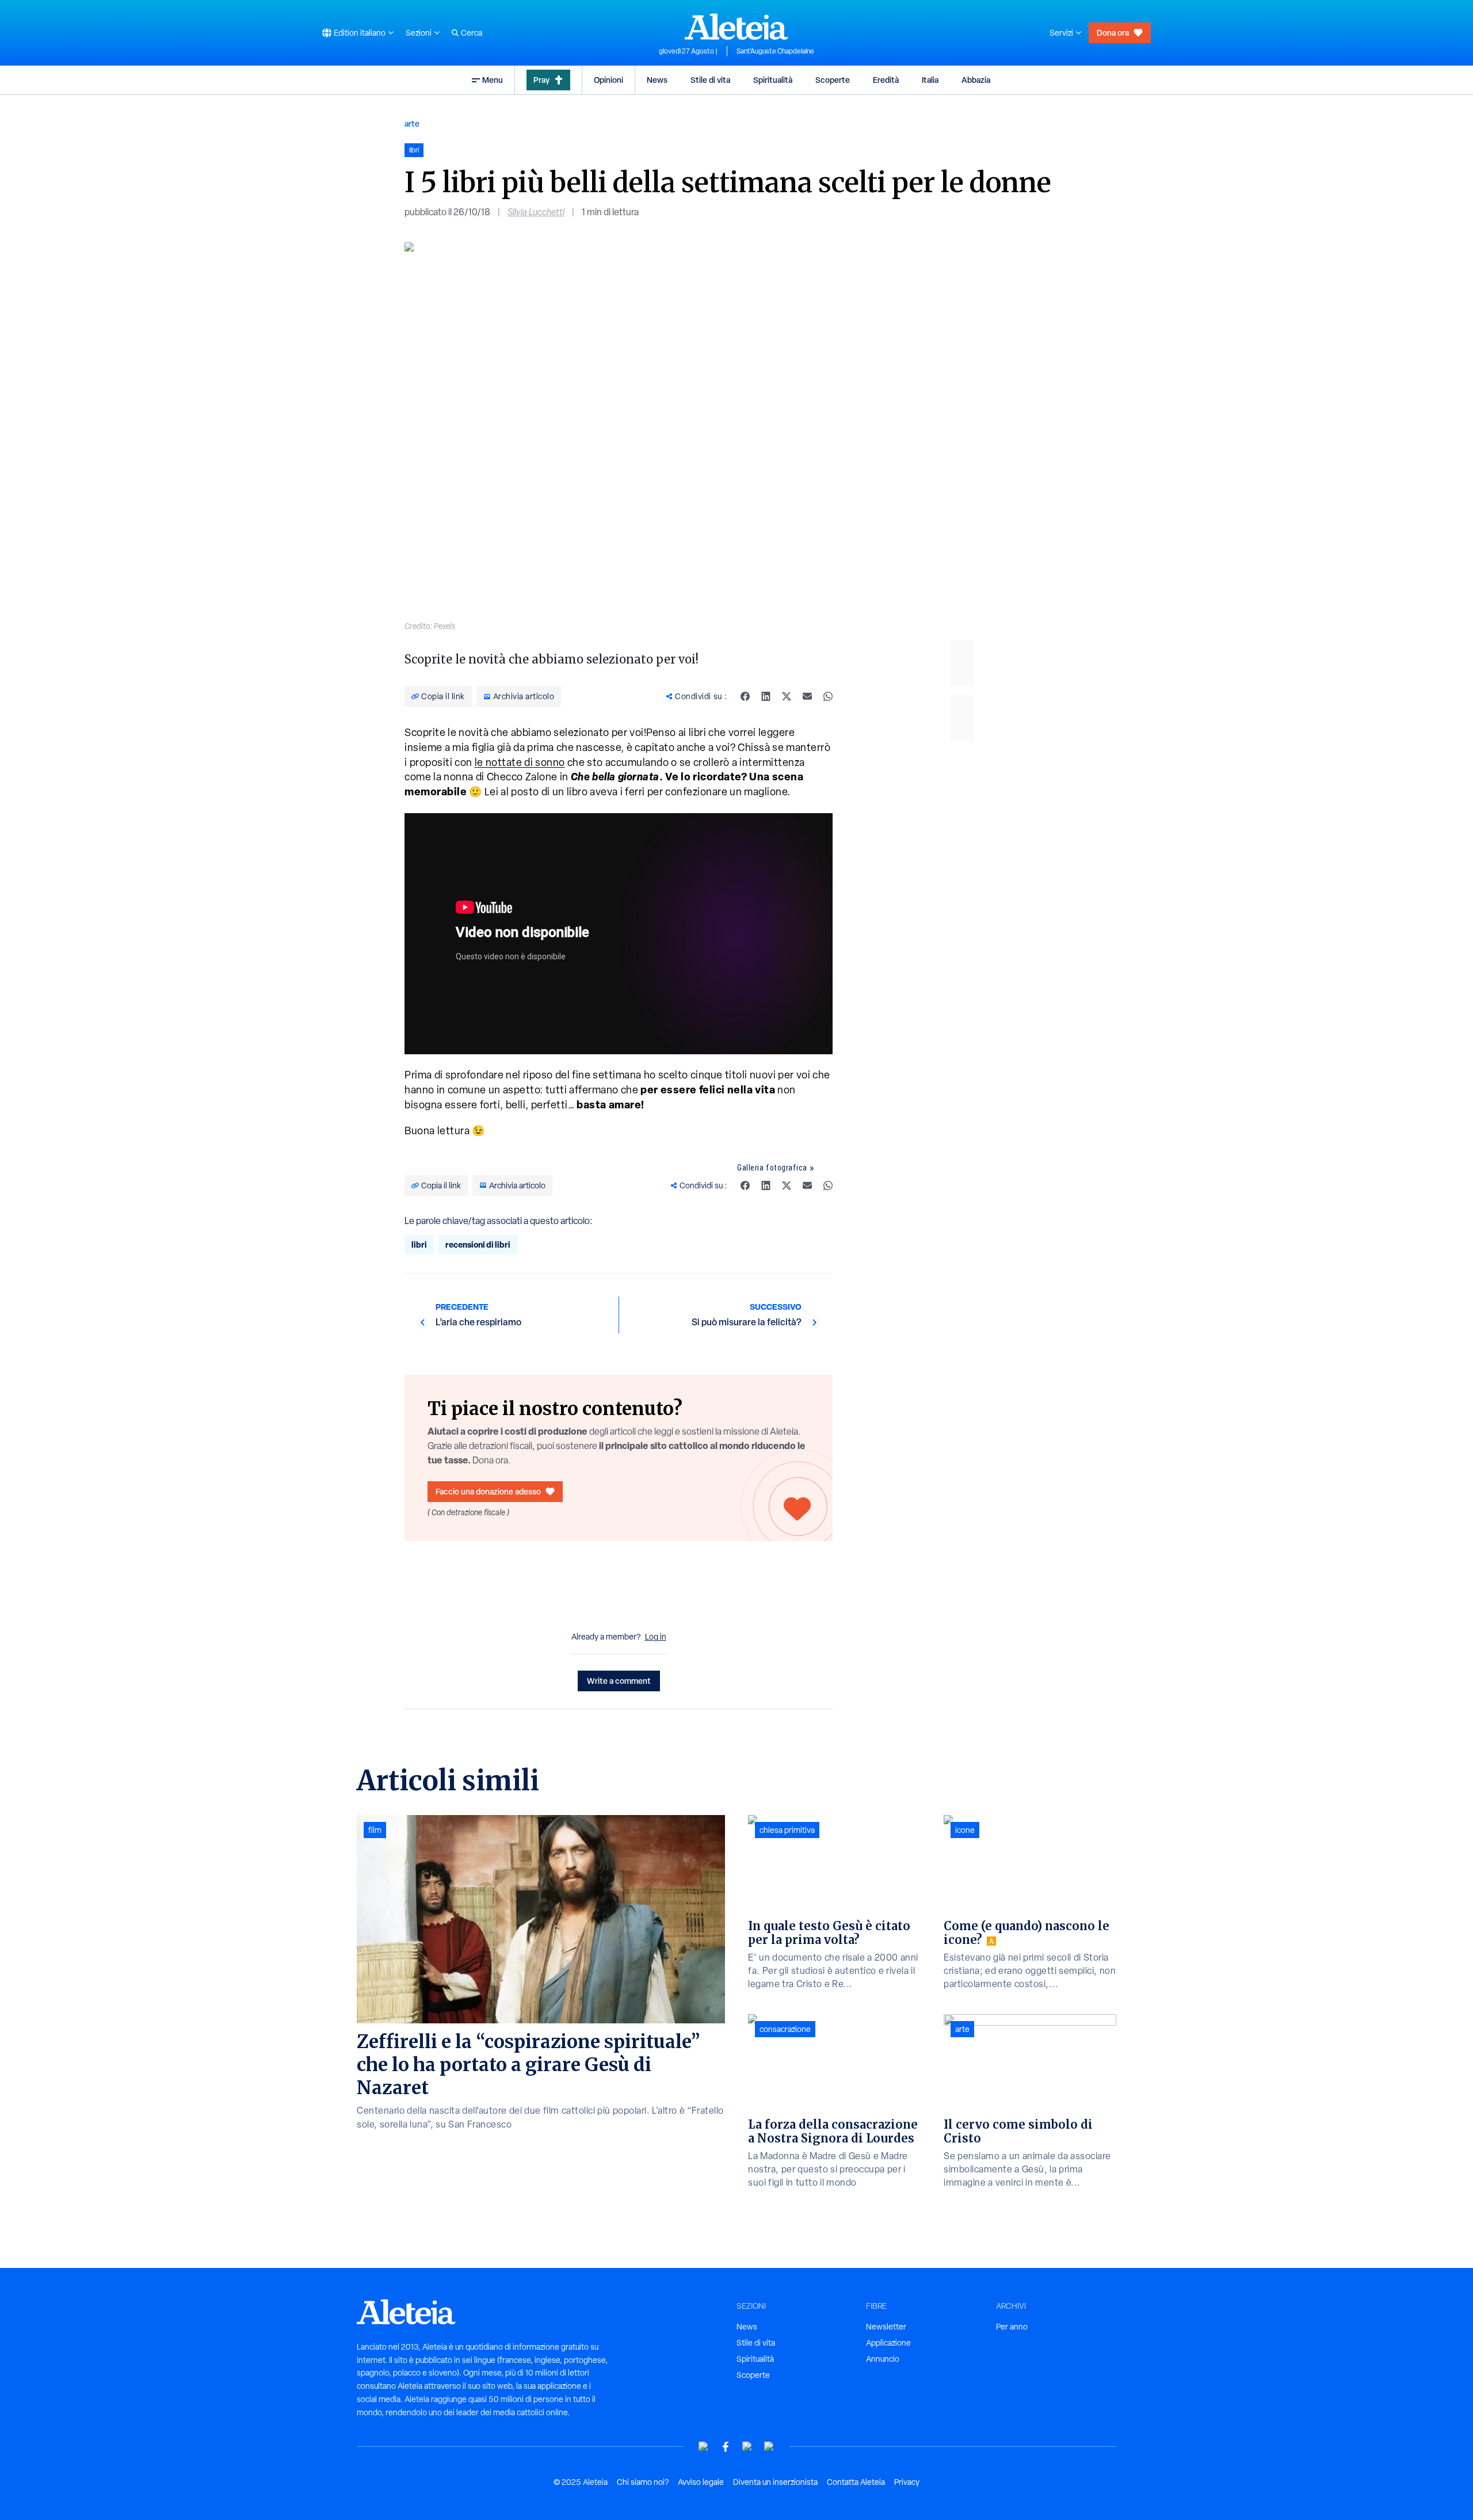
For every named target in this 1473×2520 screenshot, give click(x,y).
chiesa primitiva (787, 1830)
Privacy (907, 2482)
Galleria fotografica (772, 1168)
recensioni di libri (478, 1244)
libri (419, 1244)
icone (965, 1830)
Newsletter (886, 2327)
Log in (656, 1637)
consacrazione (785, 2029)
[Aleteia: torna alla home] (736, 26)
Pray (541, 80)
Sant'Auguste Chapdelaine (775, 51)
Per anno (1012, 2327)
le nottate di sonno (520, 762)
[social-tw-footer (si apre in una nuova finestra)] (747, 2447)
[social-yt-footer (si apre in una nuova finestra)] (704, 2447)
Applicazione (888, 2343)
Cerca (472, 33)
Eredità (886, 80)
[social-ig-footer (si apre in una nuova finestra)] (769, 2447)
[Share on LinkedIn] (766, 696)
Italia (930, 80)
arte (412, 123)
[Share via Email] (807, 696)
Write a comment (619, 1681)
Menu (493, 80)
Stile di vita (710, 80)
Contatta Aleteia (856, 2482)
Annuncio (883, 2359)
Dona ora (1113, 33)
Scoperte (833, 80)
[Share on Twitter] (787, 696)
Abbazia (976, 80)
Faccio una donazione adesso (488, 1491)
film (375, 1830)
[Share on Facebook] (745, 696)
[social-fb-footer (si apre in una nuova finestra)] (726, 2447)
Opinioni (608, 80)
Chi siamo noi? (643, 2482)
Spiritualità (773, 80)
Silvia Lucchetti (536, 212)
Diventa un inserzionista (775, 2482)
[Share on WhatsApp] (828, 696)
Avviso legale (701, 2482)
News (657, 80)
